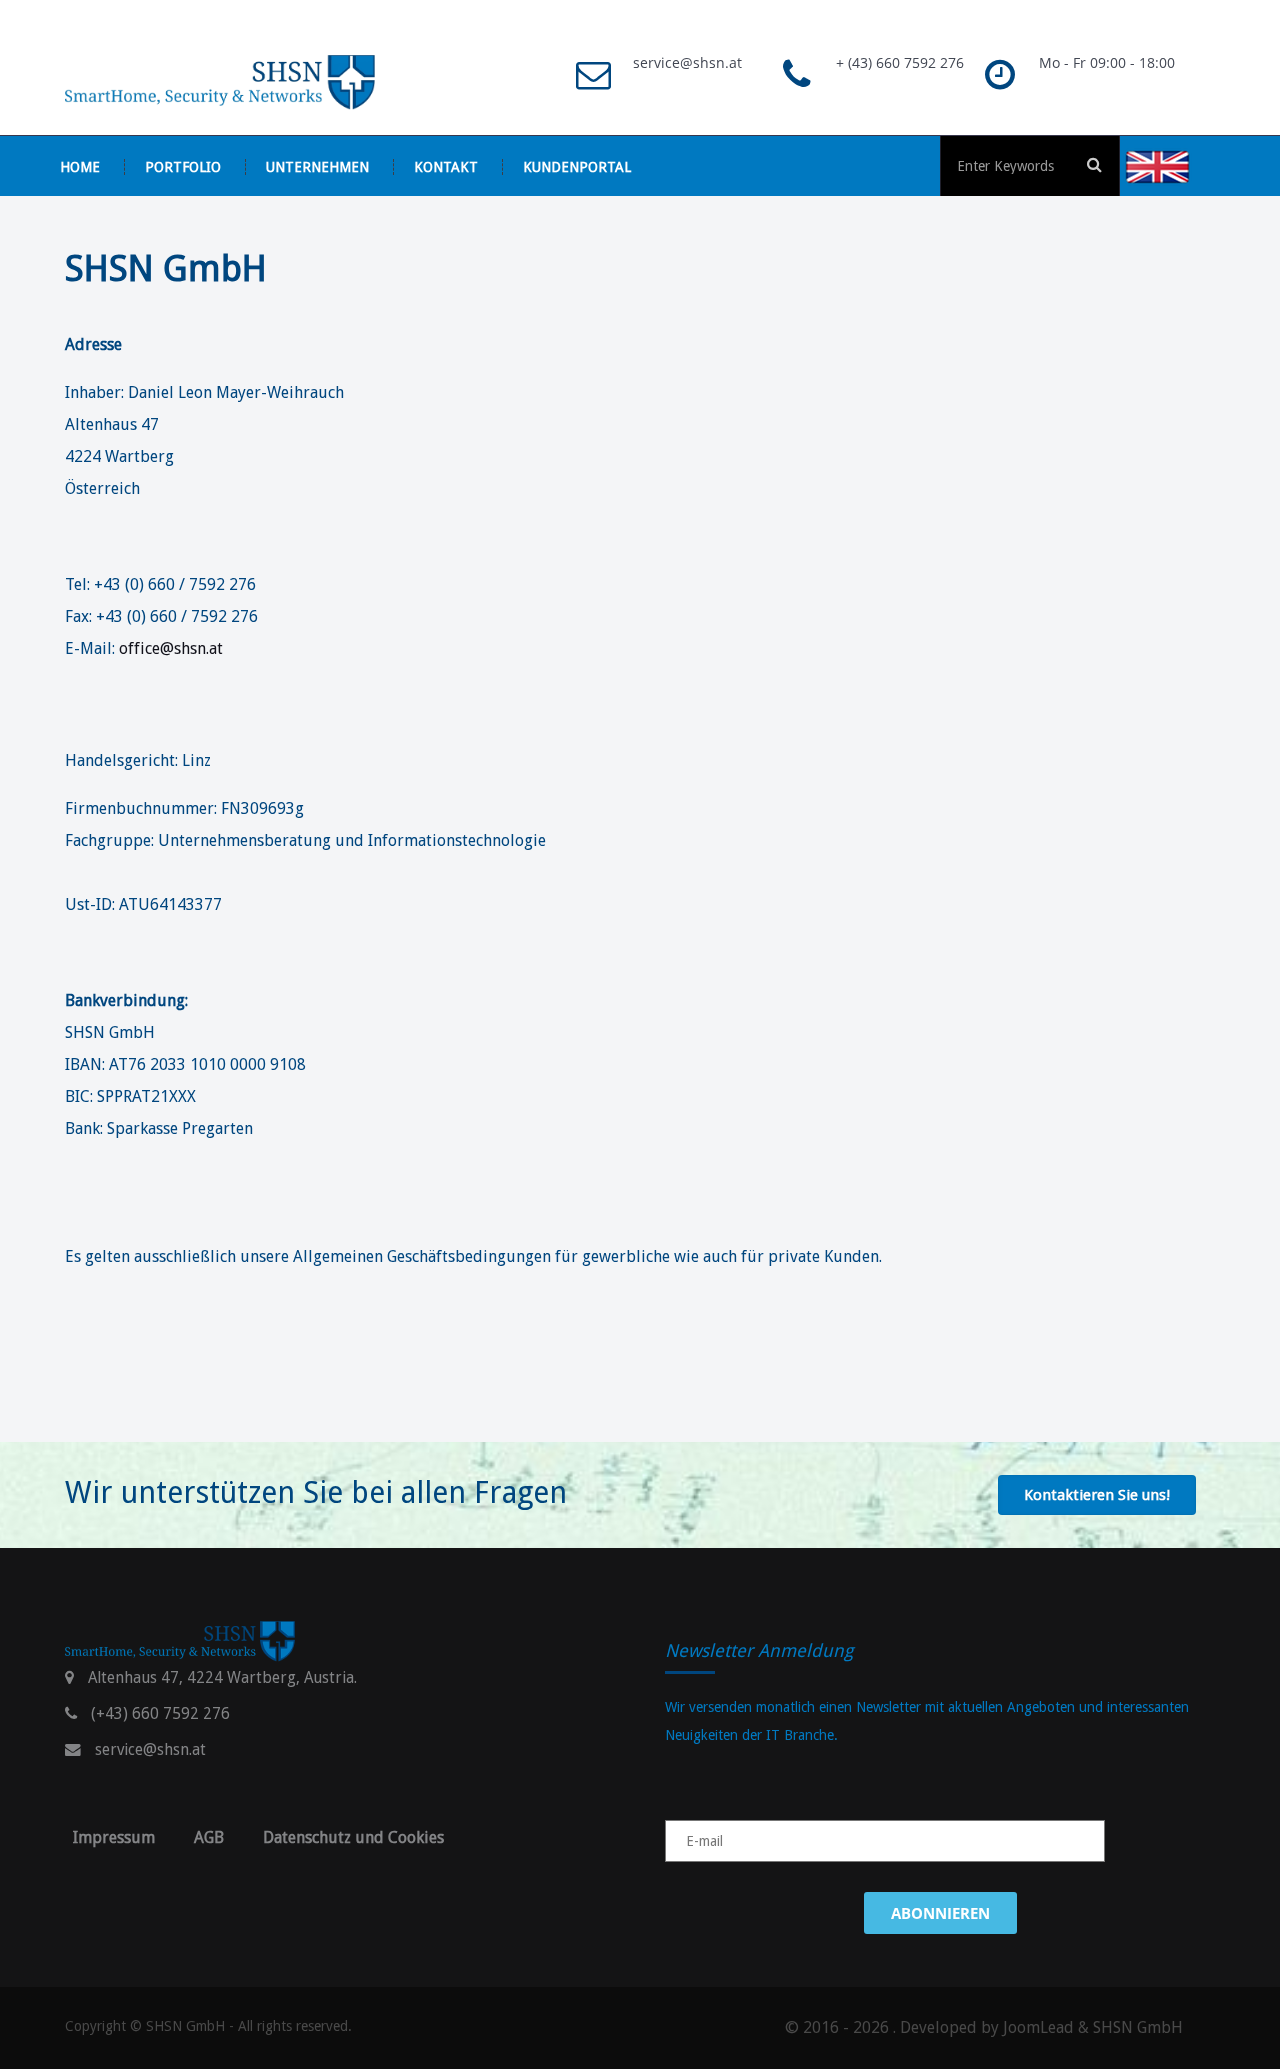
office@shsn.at (171, 648)
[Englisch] (1179, 166)
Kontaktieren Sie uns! (1097, 1495)
